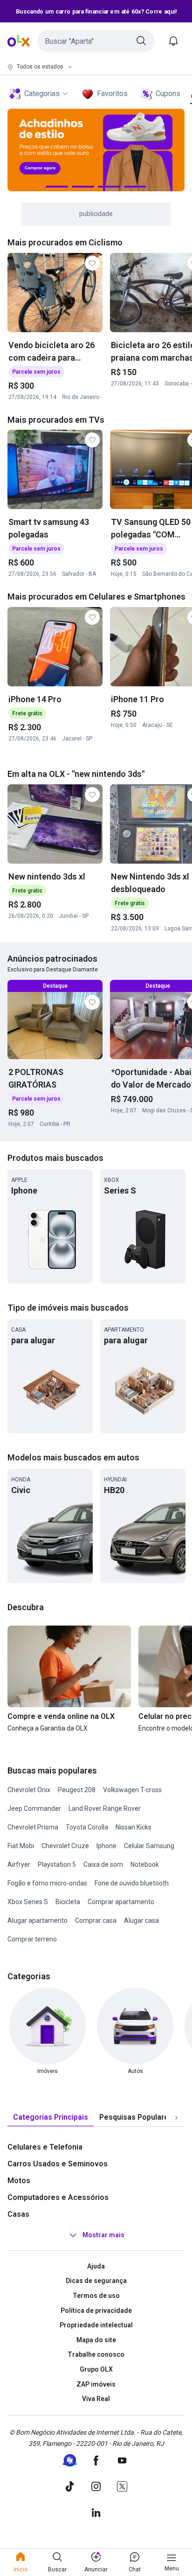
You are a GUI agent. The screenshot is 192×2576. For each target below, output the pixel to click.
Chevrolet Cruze (65, 1846)
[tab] (51, 2118)
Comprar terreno (32, 1939)
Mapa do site (96, 2340)
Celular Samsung (149, 1846)
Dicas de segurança (96, 2281)
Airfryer (19, 1864)
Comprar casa (96, 1920)
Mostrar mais (103, 2235)
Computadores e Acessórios (58, 2197)
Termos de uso (96, 2296)
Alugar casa (141, 1920)
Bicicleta (68, 1902)
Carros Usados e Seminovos (58, 2164)
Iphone (106, 1846)
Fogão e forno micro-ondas (47, 1883)
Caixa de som (103, 1864)
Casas (18, 2214)
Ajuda (96, 2266)
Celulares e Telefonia (45, 2147)
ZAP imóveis (96, 2384)
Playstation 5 (57, 1864)
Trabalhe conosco (96, 2354)
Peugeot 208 (77, 1790)
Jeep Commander (34, 1808)
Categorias (42, 94)
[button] (96, 41)
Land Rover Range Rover (105, 1808)
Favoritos (112, 94)
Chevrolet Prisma (33, 1827)
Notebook (145, 1864)
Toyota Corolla (87, 1827)
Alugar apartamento (38, 1920)
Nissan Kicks (134, 1827)
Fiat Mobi (21, 1846)
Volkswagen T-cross (132, 1790)
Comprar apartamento (121, 1902)
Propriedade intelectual (96, 2325)
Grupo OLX (96, 2369)
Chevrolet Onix (29, 1790)
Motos (19, 2181)
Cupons (168, 94)
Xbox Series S (28, 1902)
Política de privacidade (96, 2311)
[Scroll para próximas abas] (176, 2117)
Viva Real (96, 2399)
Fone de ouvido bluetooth (132, 1883)
